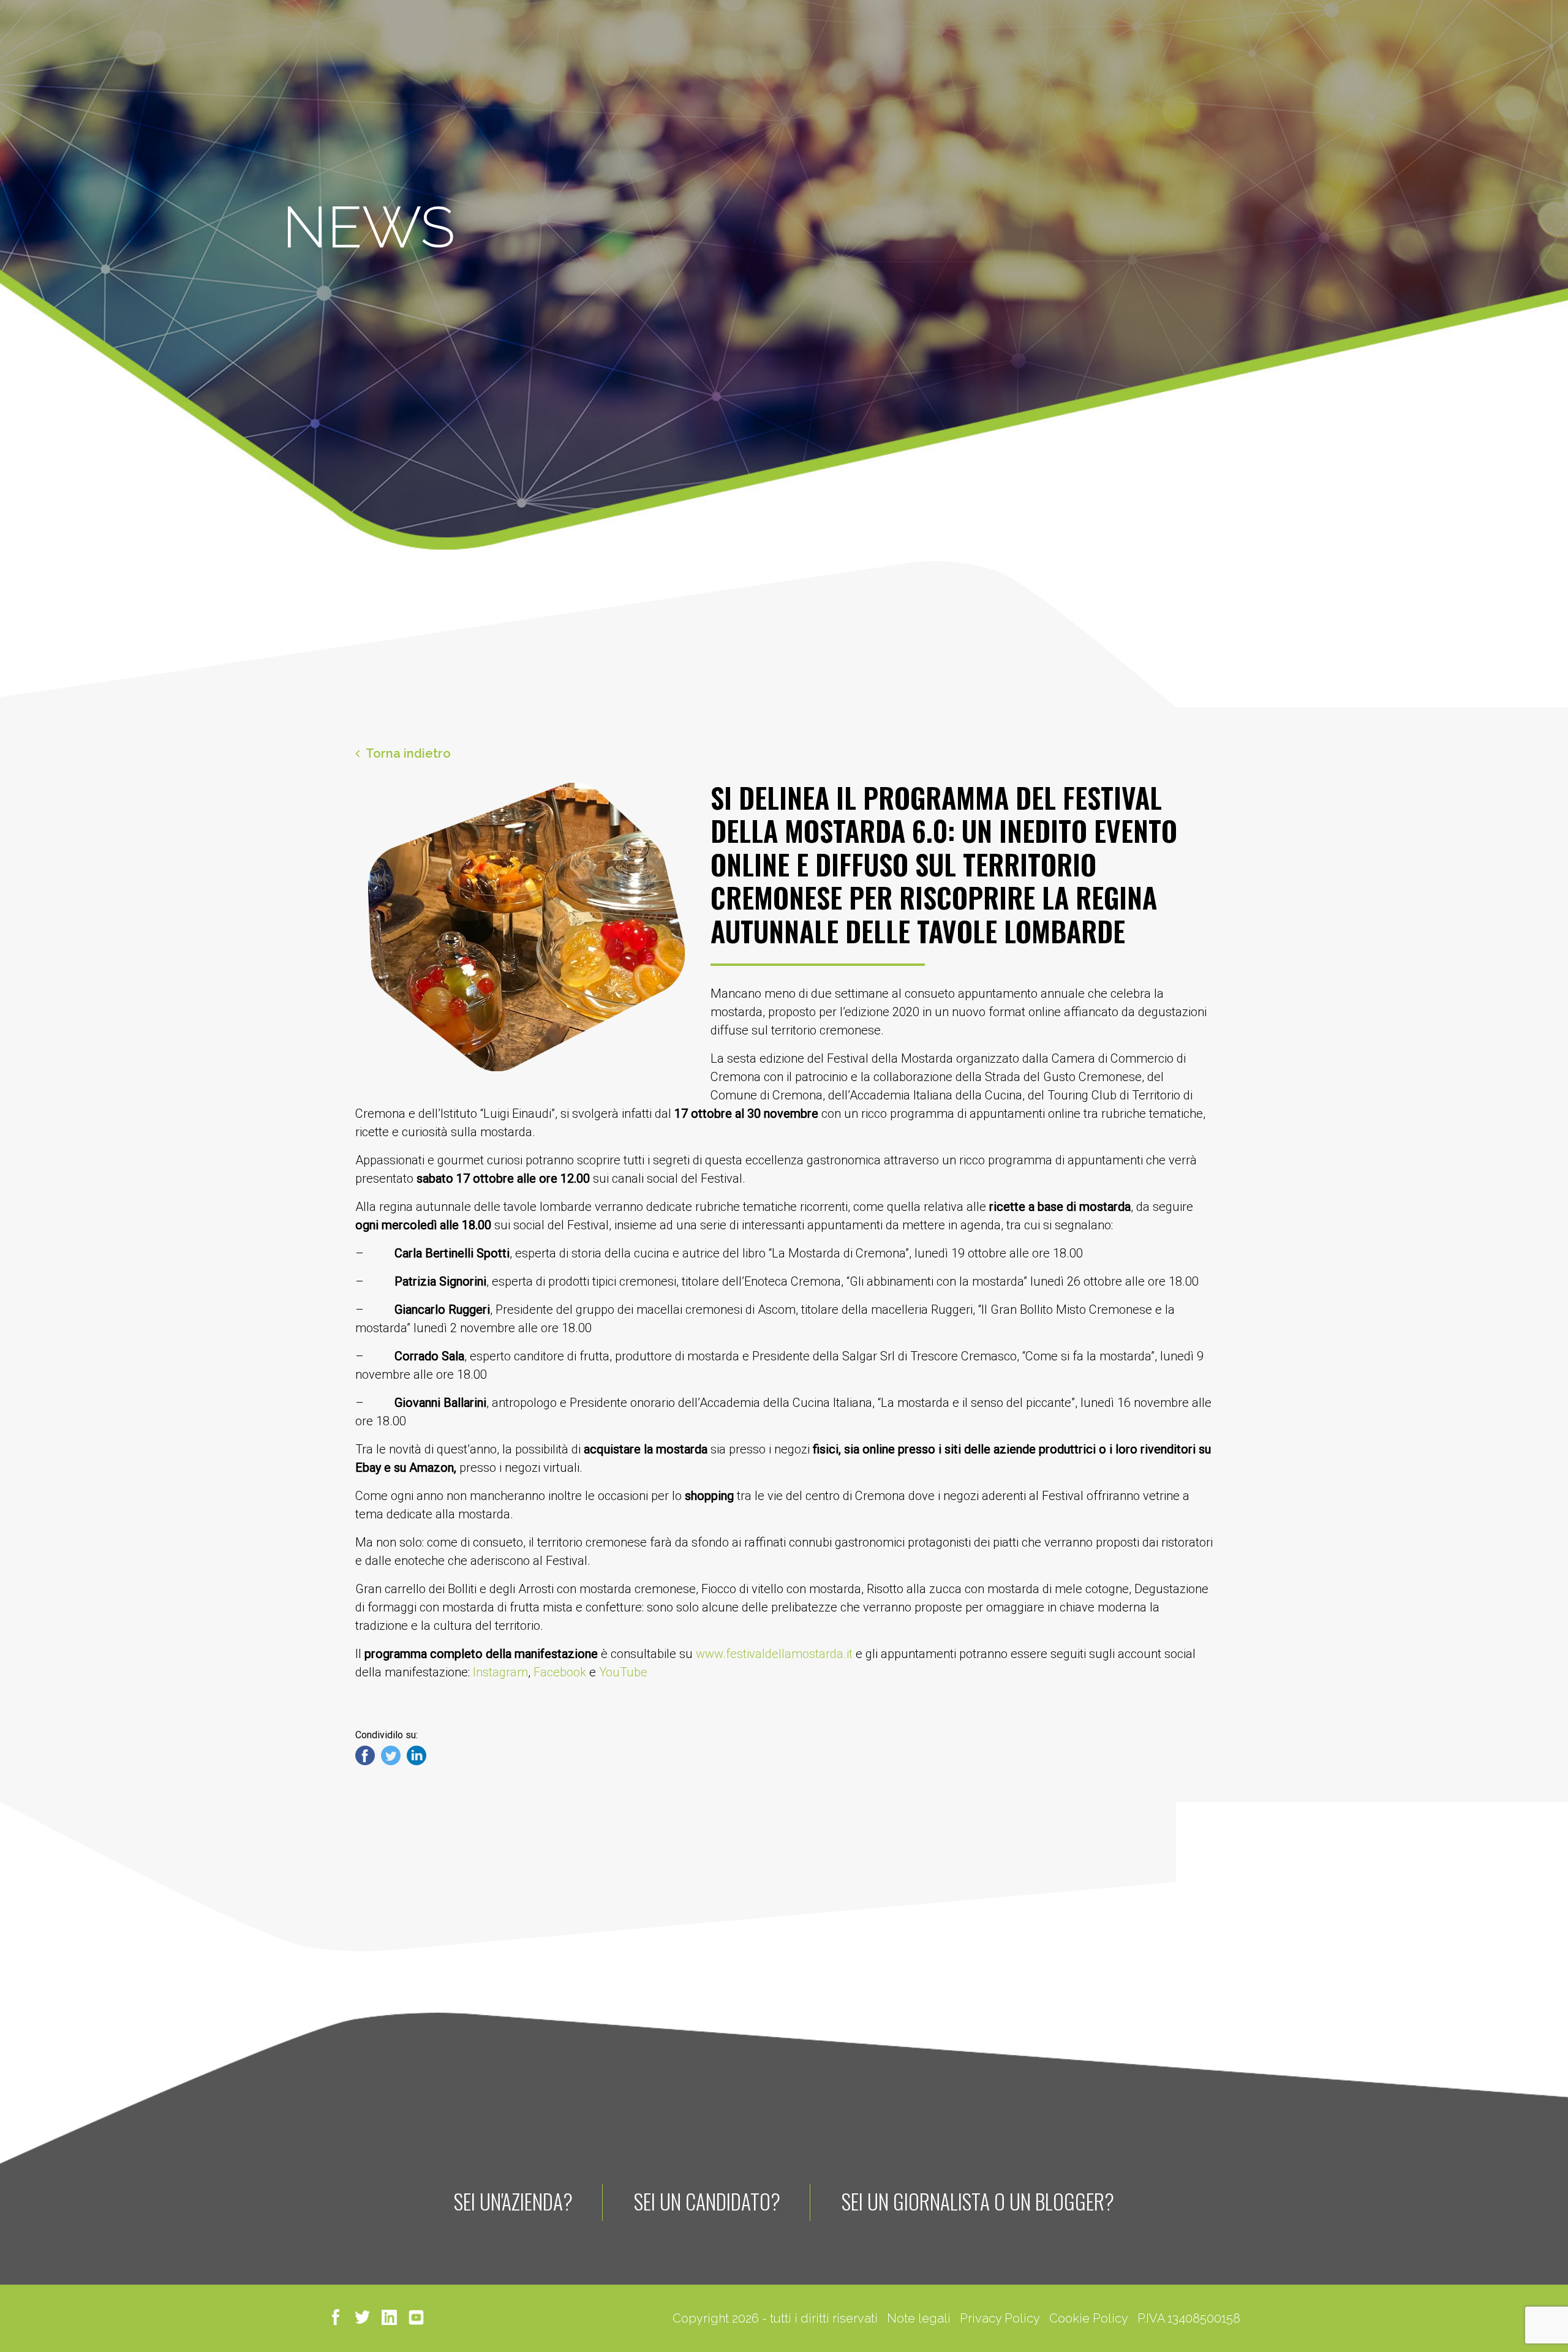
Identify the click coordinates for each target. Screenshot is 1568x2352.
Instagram (500, 1672)
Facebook (560, 1672)
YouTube (622, 1672)
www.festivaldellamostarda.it (774, 1654)
